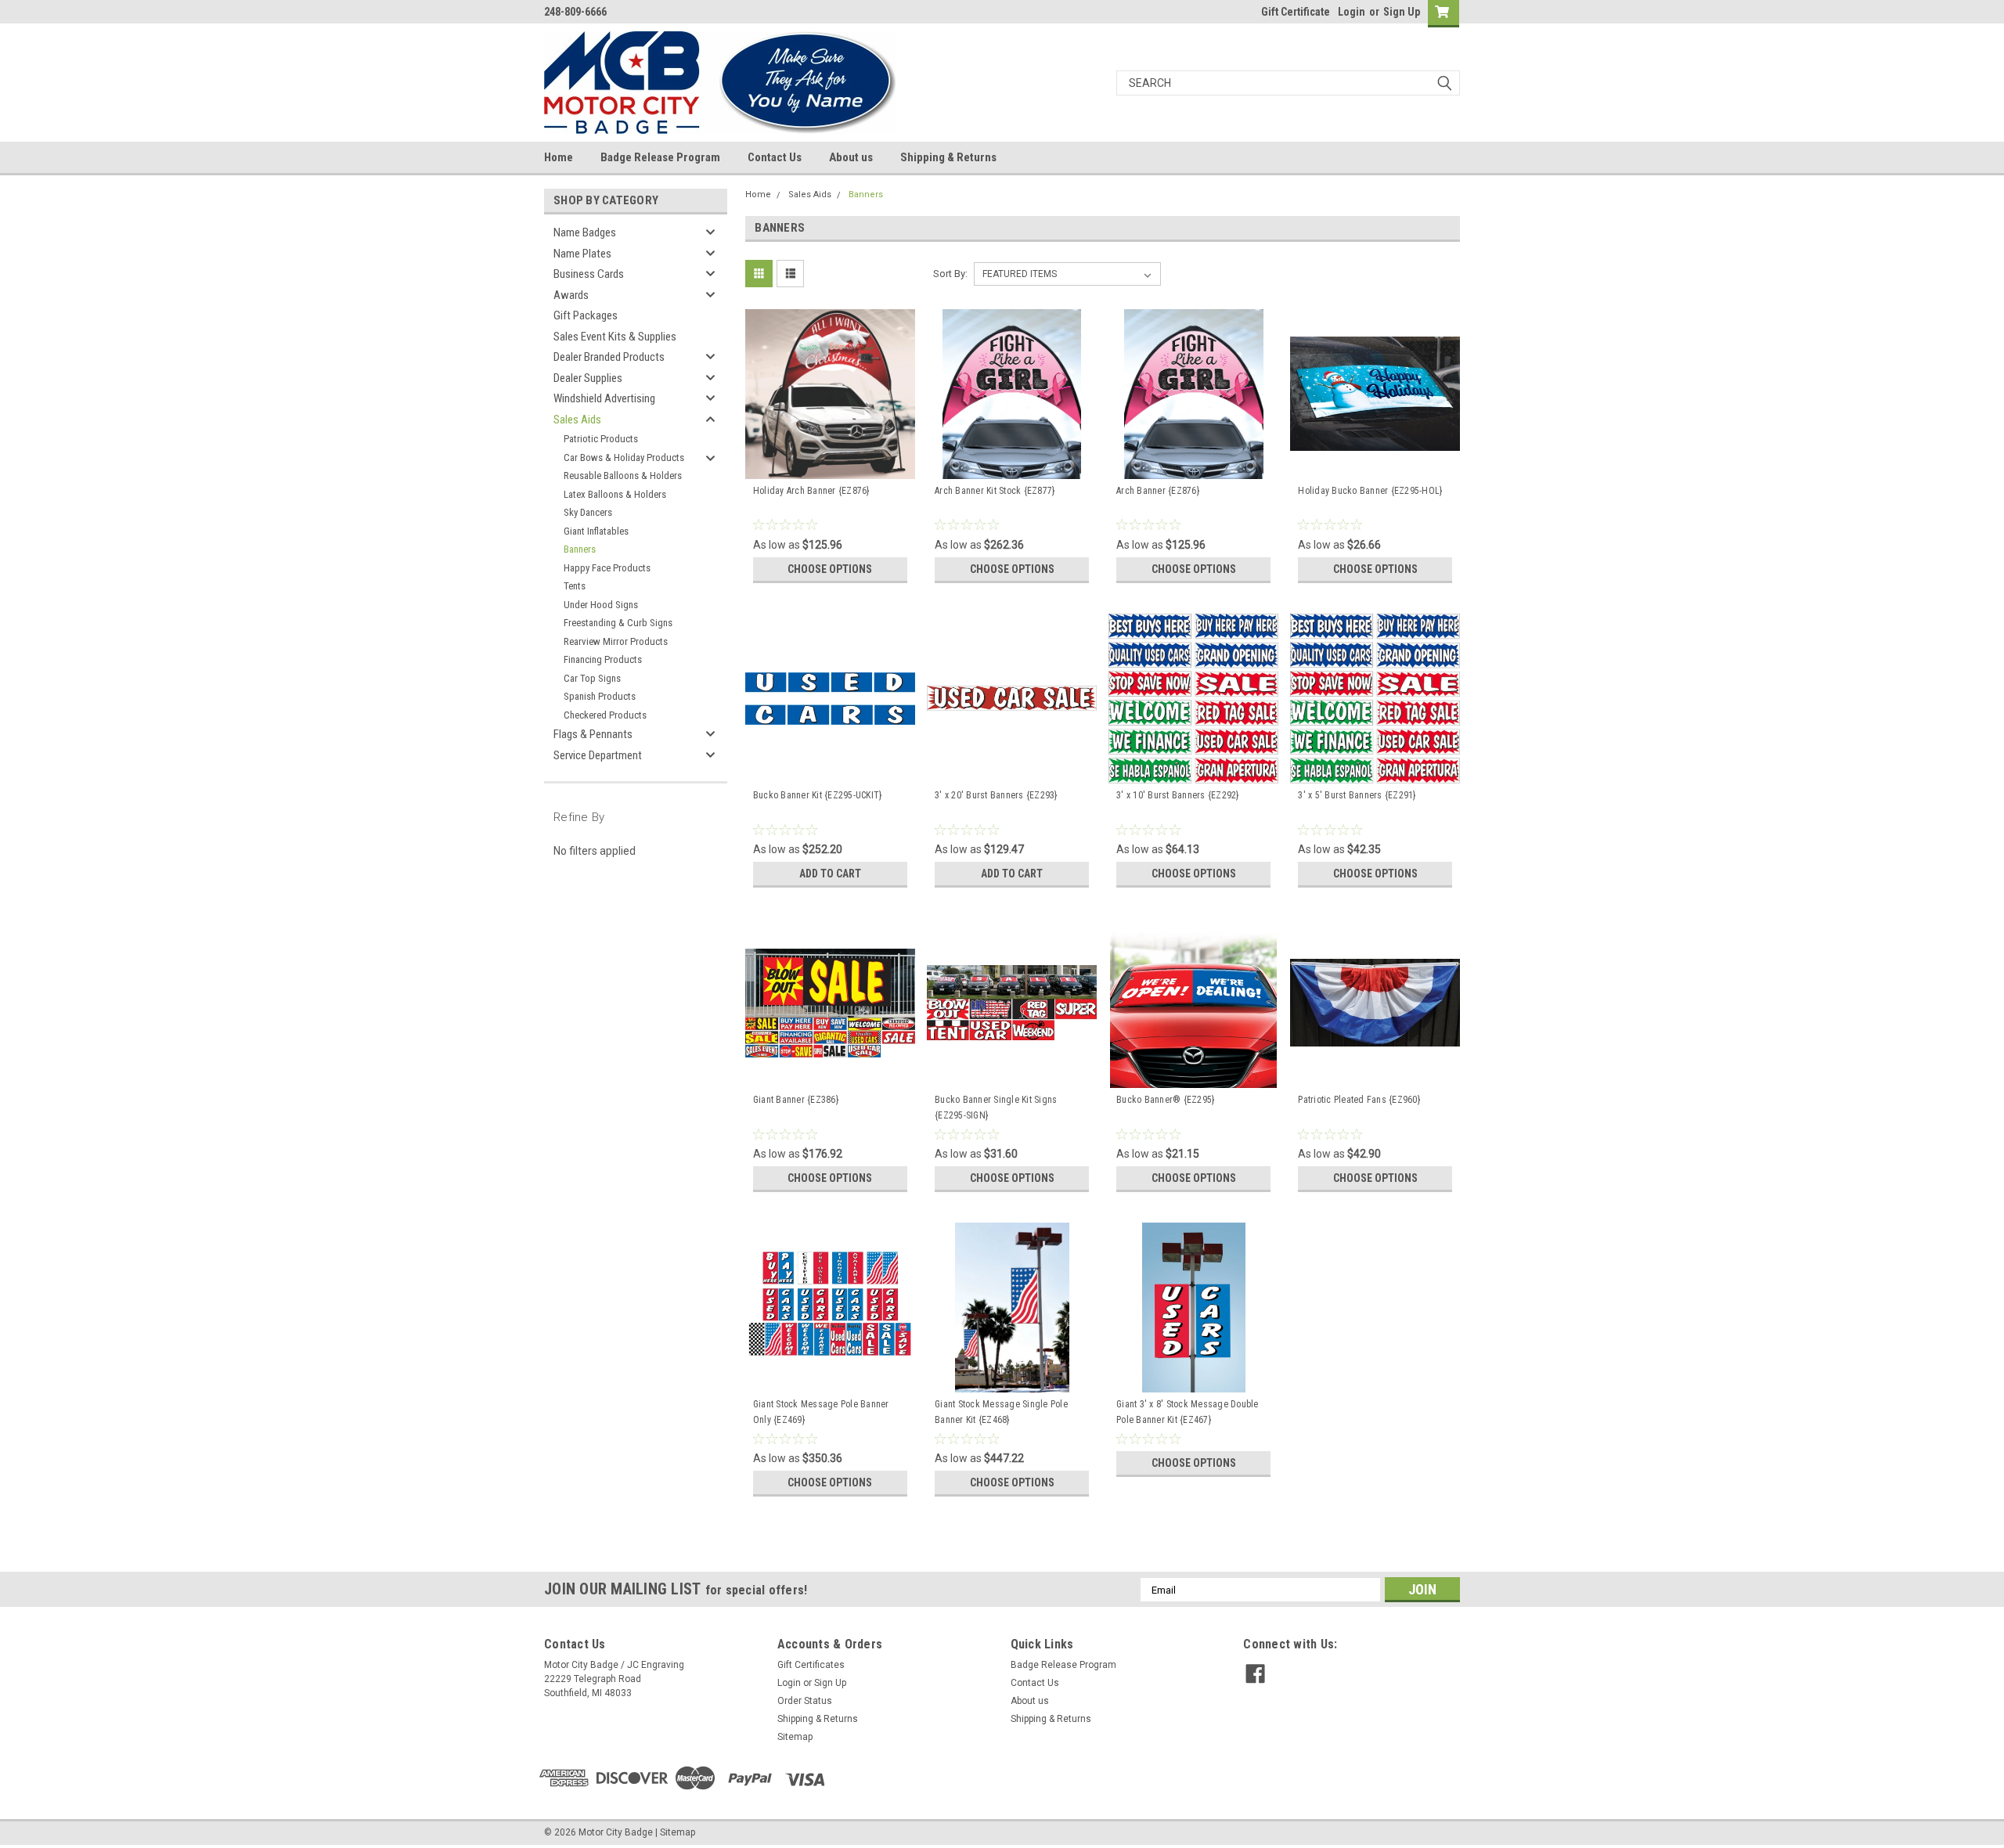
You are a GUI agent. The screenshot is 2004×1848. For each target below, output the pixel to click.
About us (851, 157)
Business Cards (589, 274)
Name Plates (582, 254)
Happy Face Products (607, 568)
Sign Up (1402, 12)
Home (559, 157)
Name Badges (585, 232)
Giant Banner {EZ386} (796, 1100)
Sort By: (950, 274)
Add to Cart (830, 874)
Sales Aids (577, 420)
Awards (571, 295)
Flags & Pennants (593, 734)
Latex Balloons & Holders (615, 494)
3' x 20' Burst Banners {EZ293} (996, 795)
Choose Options (830, 569)
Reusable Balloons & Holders (623, 476)
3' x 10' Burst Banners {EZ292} (1178, 795)
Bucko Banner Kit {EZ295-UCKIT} (818, 795)
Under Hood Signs (601, 605)
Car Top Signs (592, 678)
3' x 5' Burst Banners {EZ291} (1357, 795)
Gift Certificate (1296, 12)
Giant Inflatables (596, 531)
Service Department (598, 755)
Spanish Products (600, 696)
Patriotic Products (601, 439)
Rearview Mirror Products (616, 641)
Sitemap (795, 1737)
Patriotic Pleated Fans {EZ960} (1359, 1100)
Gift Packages (586, 315)
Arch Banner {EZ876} (1158, 491)
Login (1352, 12)
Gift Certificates (811, 1665)
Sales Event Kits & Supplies (615, 337)
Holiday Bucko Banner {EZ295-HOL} (1370, 491)
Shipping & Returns (948, 157)
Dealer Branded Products (609, 357)
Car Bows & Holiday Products (624, 457)
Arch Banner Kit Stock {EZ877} (995, 491)
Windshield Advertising (604, 398)
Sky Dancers (588, 512)
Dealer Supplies (588, 378)
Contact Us (775, 157)
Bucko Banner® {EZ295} (1165, 1100)
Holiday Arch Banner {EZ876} (811, 491)
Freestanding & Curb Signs (618, 623)
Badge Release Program (660, 157)
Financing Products (603, 659)
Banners (580, 549)
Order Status (805, 1701)
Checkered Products (605, 715)
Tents (575, 586)
